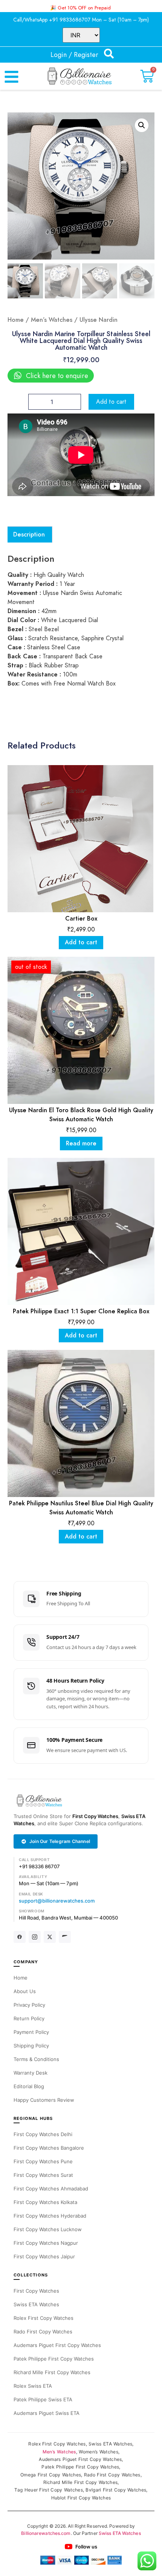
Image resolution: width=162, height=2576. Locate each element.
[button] (142, 125)
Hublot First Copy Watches (81, 2498)
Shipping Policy (31, 2046)
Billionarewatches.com (46, 2533)
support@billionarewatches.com (57, 1901)
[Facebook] (20, 1937)
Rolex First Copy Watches (44, 2318)
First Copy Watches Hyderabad (50, 2216)
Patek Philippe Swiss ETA (43, 2399)
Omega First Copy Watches (51, 2475)
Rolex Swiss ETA (33, 2386)
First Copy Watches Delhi (43, 2134)
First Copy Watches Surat (43, 2175)
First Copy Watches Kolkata (45, 2202)
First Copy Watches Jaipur (44, 2256)
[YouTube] (65, 1937)
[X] (50, 1937)
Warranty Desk (31, 2073)
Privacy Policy (29, 2005)
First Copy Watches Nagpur (46, 2243)
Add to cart (111, 402)
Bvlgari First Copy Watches (116, 2490)
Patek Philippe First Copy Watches (54, 2359)
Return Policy (29, 2018)
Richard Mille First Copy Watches (52, 2372)
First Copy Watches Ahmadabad (51, 2189)
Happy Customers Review (44, 2100)
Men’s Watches (52, 320)
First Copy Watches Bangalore (49, 2148)
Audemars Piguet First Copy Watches (57, 2345)
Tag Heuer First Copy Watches (48, 2490)
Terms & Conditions (36, 2059)
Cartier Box (81, 919)
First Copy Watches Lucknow (48, 2229)
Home (16, 320)
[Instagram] (35, 1937)
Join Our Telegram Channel (60, 1841)
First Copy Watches (95, 1816)
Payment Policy (31, 2032)
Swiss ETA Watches (36, 2304)
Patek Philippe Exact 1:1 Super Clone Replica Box (81, 1311)
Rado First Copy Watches (43, 2332)
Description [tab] (29, 535)
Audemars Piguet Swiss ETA (47, 2413)
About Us (25, 1991)
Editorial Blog (29, 2086)
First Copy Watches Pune (43, 2161)
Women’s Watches (99, 2452)
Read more (81, 1144)
